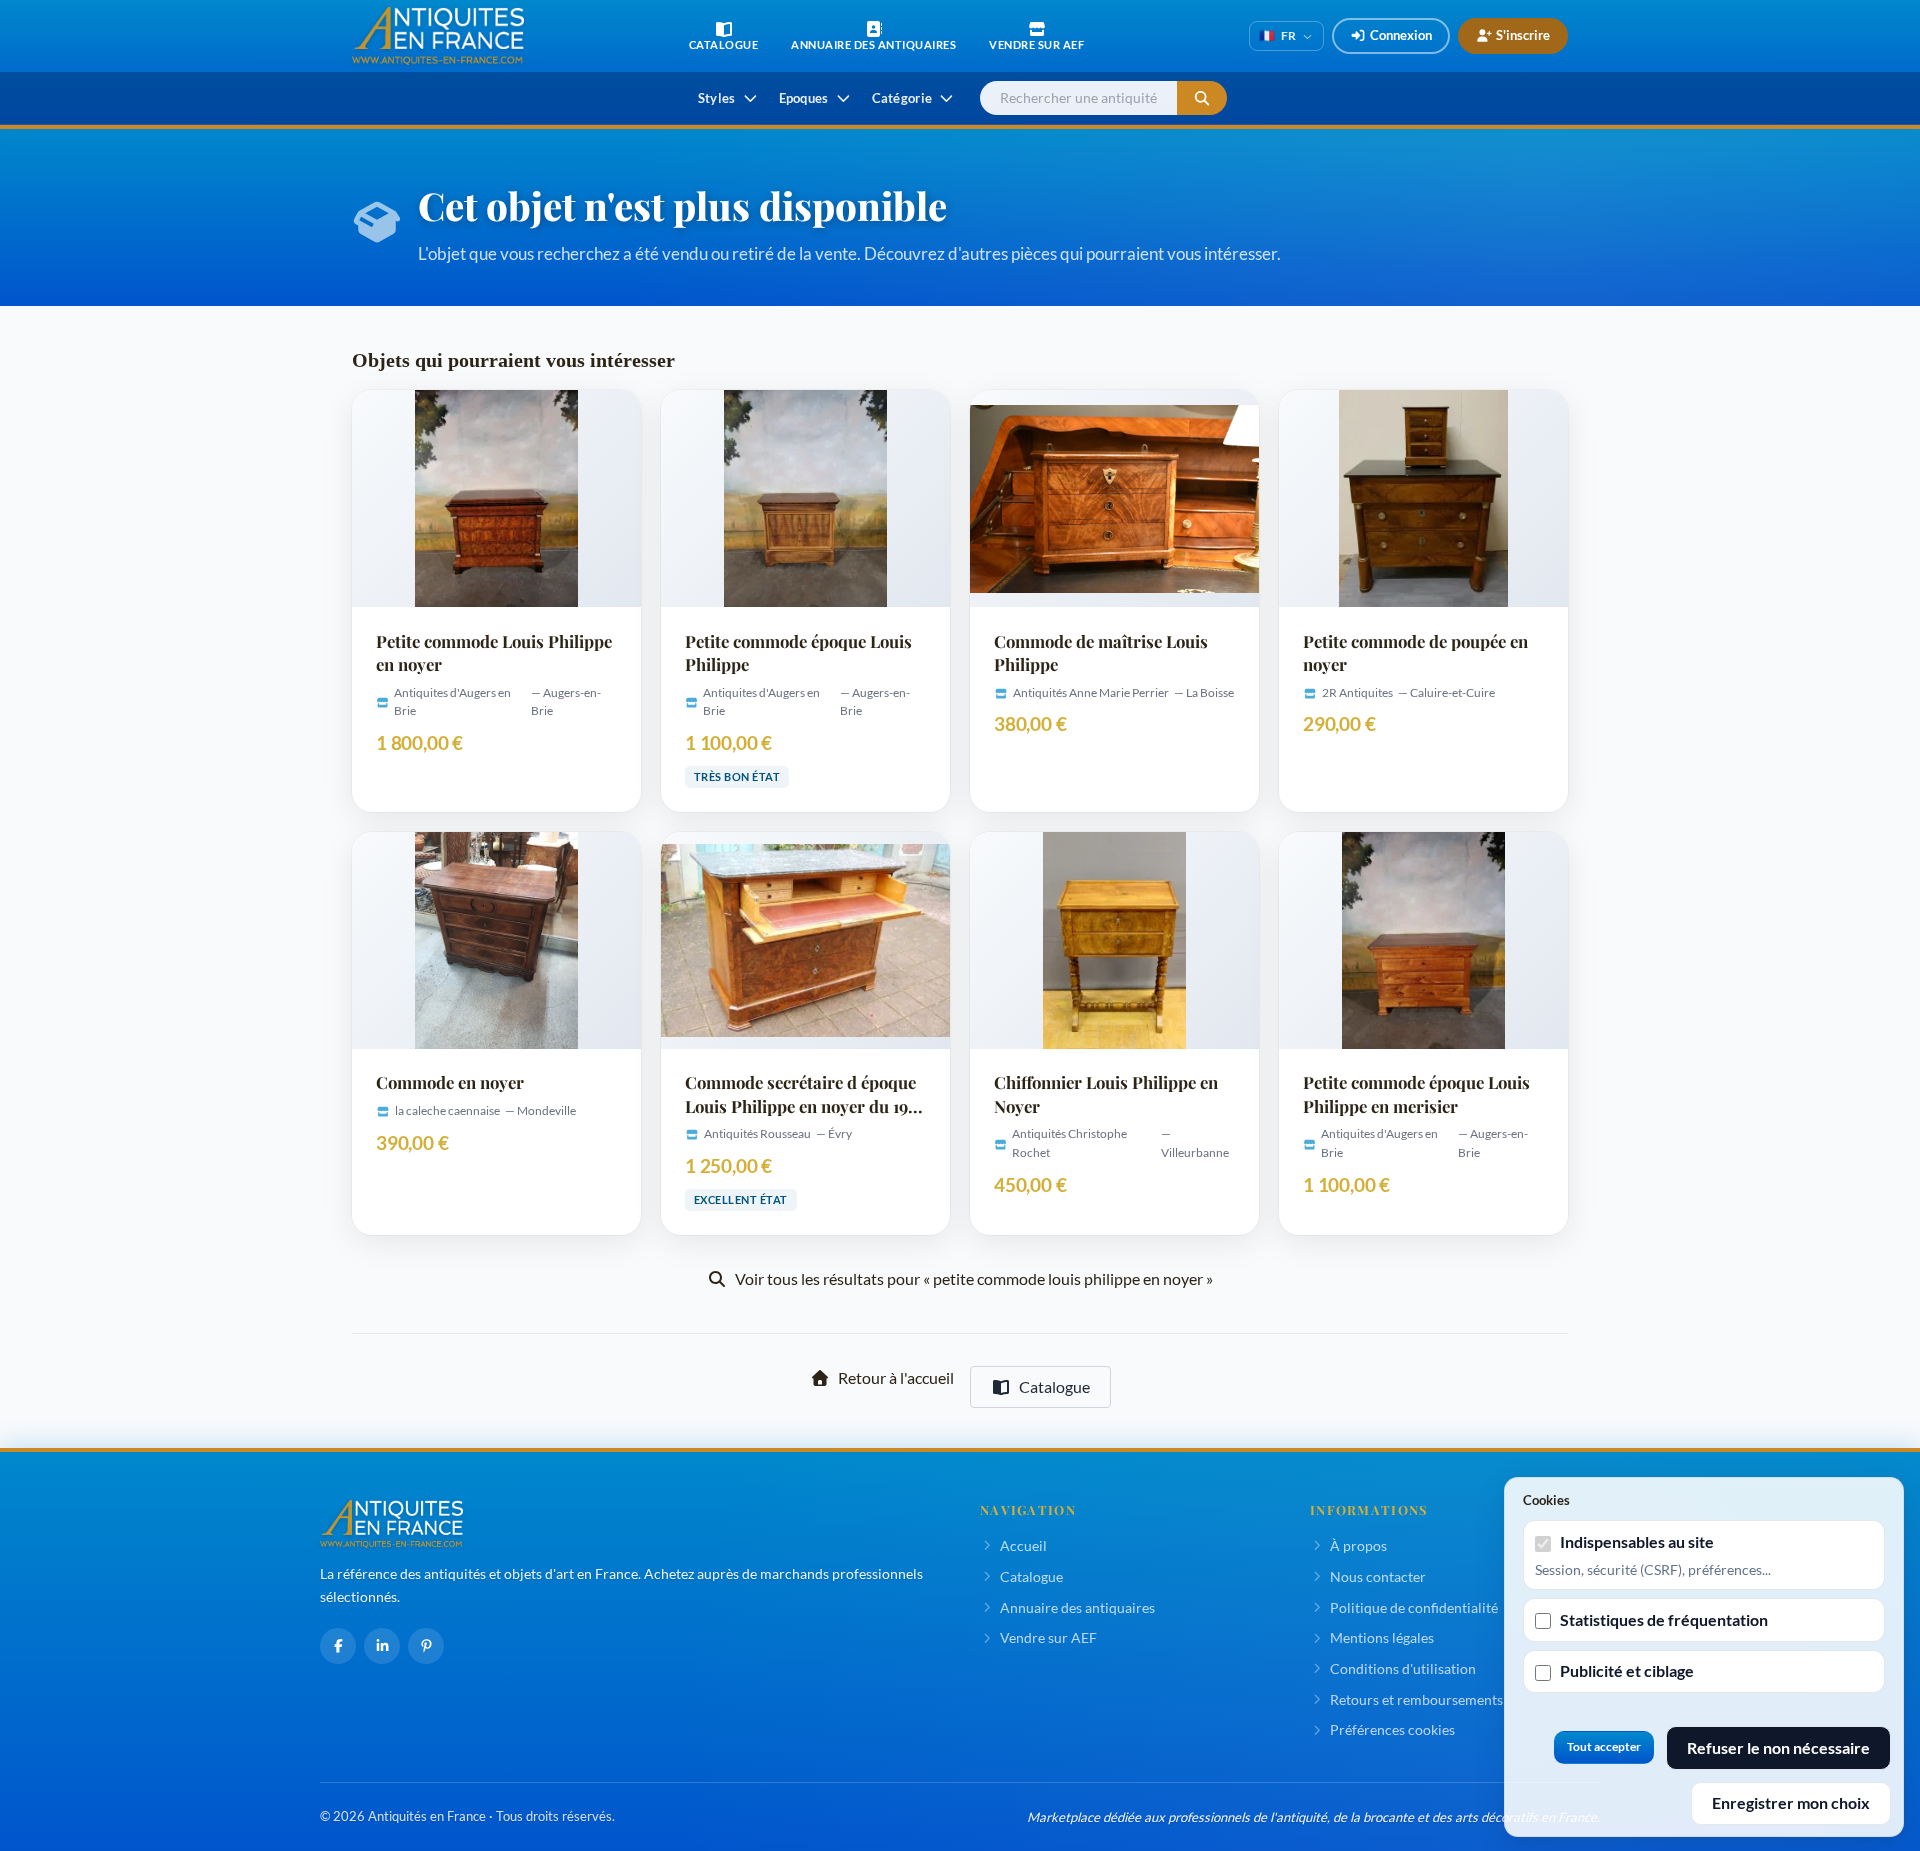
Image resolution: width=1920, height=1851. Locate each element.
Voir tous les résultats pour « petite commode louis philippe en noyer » (974, 1278)
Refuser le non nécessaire (1778, 1747)
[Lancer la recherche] (1202, 98)
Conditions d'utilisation (1403, 1668)
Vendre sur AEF (1048, 1637)
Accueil (1023, 1545)
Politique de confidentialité (1414, 1607)
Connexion (1401, 35)
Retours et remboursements (1416, 1699)
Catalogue (1054, 1386)
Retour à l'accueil (896, 1377)
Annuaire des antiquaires (1077, 1607)
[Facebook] (338, 1646)
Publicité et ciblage (1627, 1670)
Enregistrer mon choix (1791, 1802)
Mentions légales (1382, 1637)
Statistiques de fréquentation (1664, 1619)
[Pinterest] (426, 1646)
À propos (1358, 1545)
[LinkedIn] (382, 1646)
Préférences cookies (1392, 1729)
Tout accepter (1604, 1746)
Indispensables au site (1637, 1541)
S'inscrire (1523, 35)
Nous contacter (1378, 1576)
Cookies (1546, 1500)
